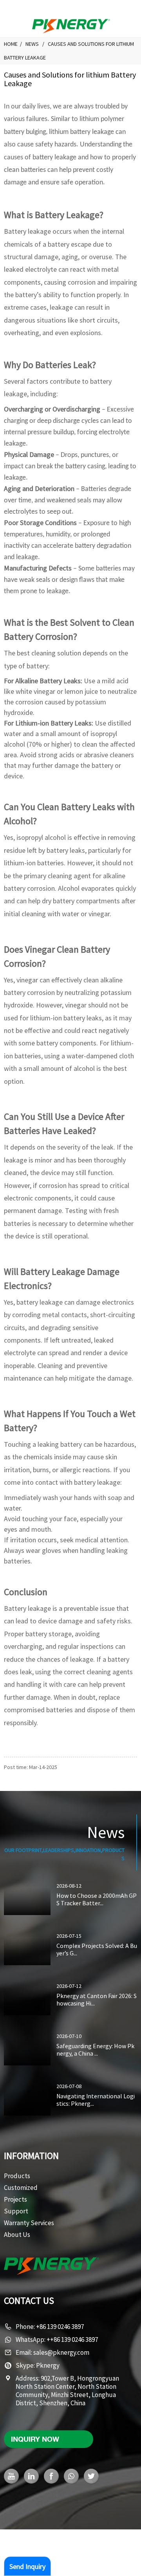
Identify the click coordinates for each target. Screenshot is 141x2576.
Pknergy (48, 2365)
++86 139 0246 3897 (72, 2340)
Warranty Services (29, 2223)
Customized (21, 2188)
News (32, 44)
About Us (17, 2235)
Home (11, 44)
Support (16, 2211)
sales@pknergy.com (61, 2352)
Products (17, 2176)
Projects (15, 2199)
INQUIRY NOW (35, 2439)
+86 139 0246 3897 (60, 2327)
